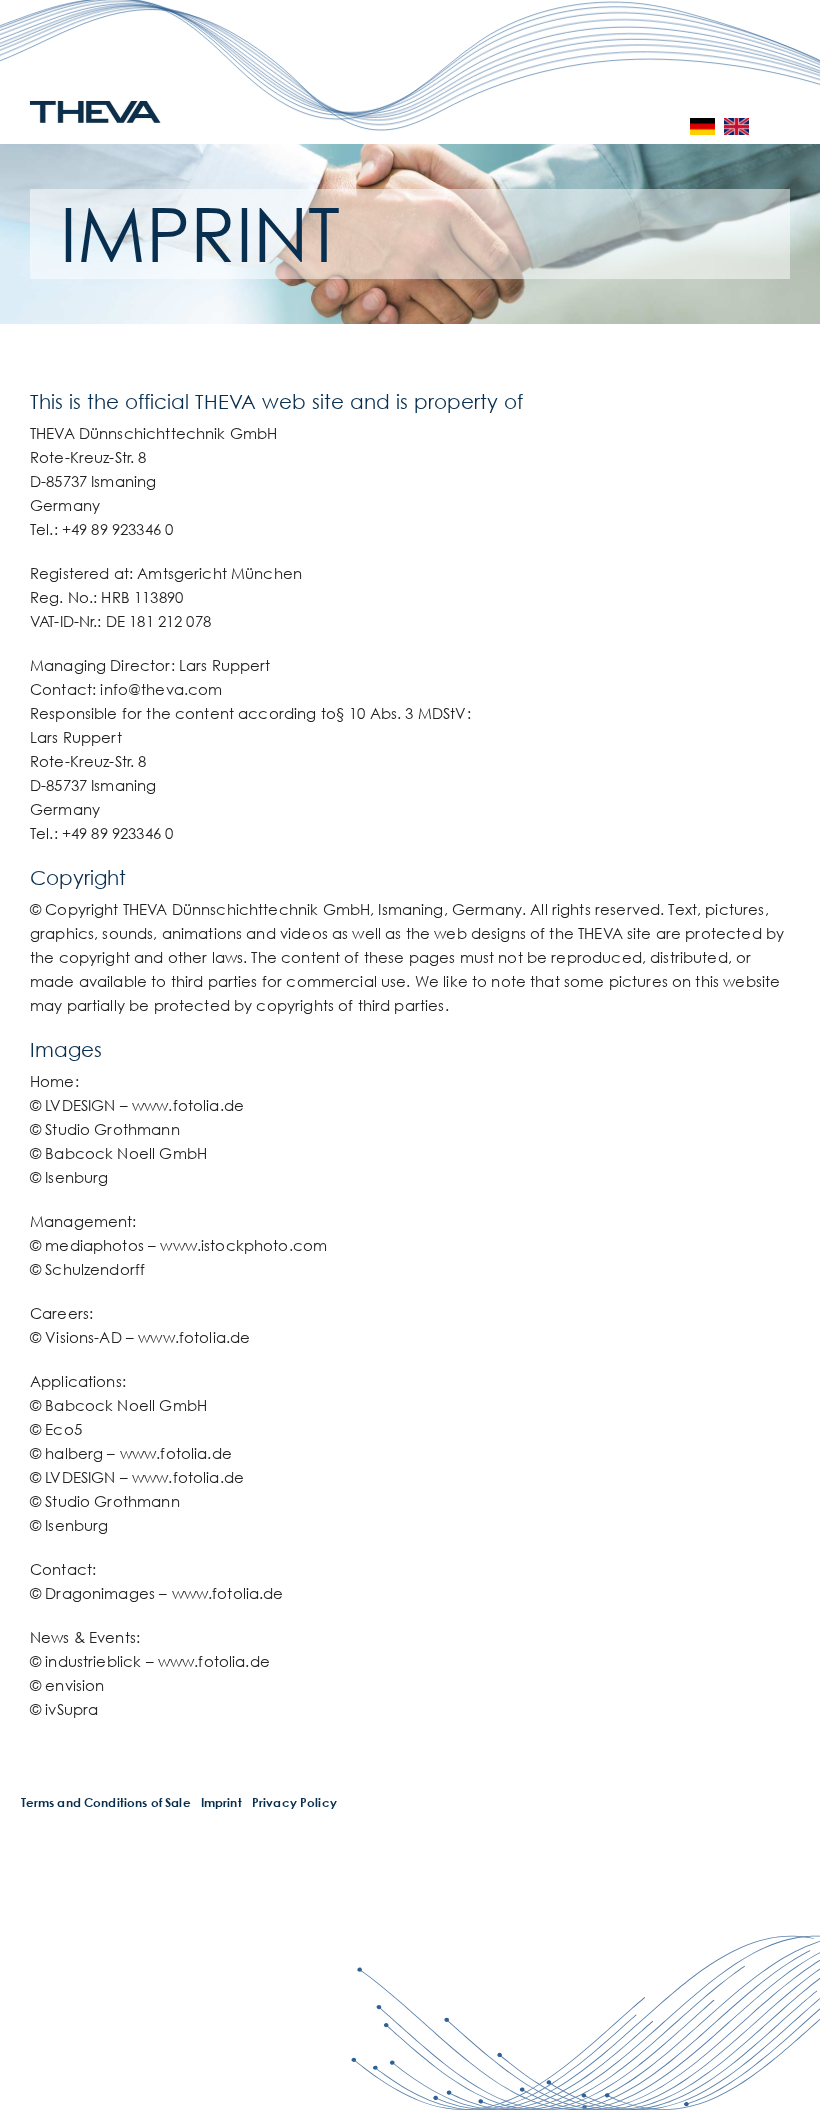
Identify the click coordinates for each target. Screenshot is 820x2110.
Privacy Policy (294, 1802)
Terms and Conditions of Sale (106, 1802)
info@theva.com (161, 689)
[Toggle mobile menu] (787, 126)
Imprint (221, 1802)
